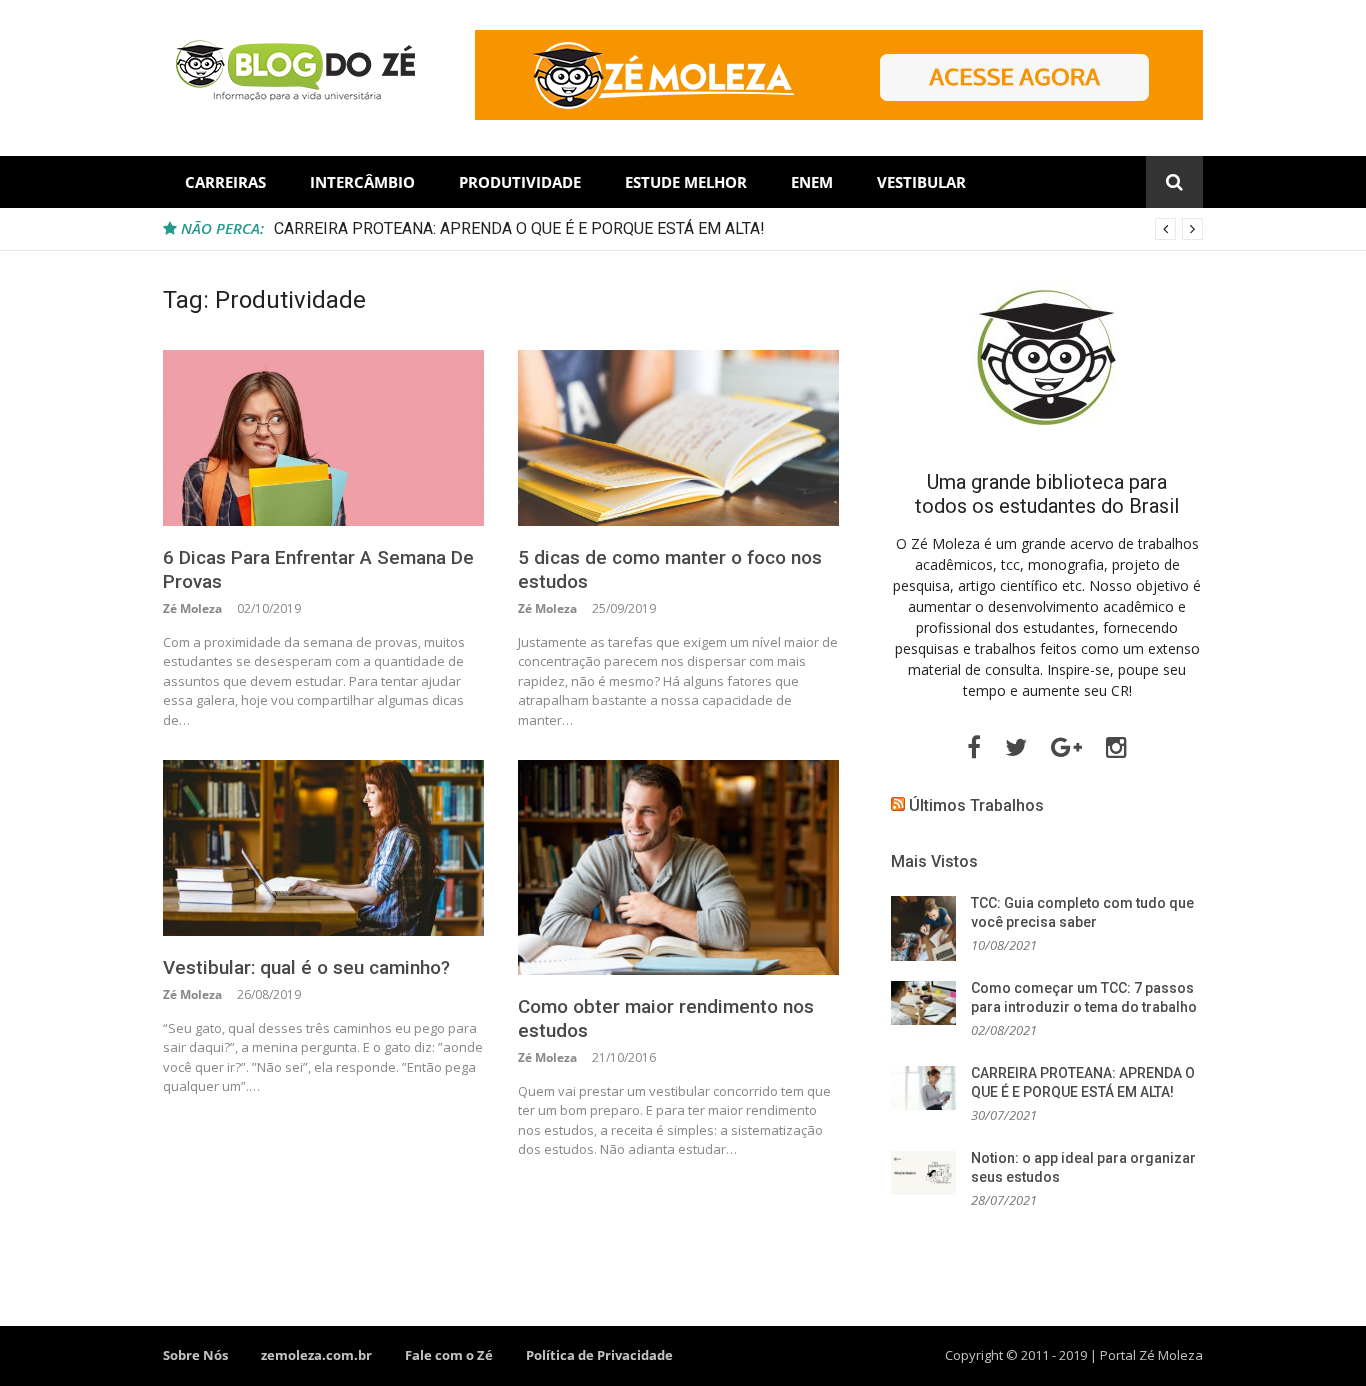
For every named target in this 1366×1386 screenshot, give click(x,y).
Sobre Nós (195, 1355)
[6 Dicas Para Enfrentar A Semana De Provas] (323, 438)
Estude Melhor (686, 182)
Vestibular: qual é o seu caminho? (306, 967)
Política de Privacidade (599, 1355)
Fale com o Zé (449, 1355)
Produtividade (520, 182)
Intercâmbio (362, 182)
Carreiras (225, 182)
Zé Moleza (192, 608)
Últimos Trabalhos (976, 805)
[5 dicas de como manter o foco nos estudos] (678, 438)
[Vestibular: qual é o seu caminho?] (323, 848)
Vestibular (921, 182)
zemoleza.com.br (316, 1355)
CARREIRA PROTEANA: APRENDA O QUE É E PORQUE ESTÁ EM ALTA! (519, 228)
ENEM (812, 182)
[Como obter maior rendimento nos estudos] (678, 867)
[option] (738, 229)
